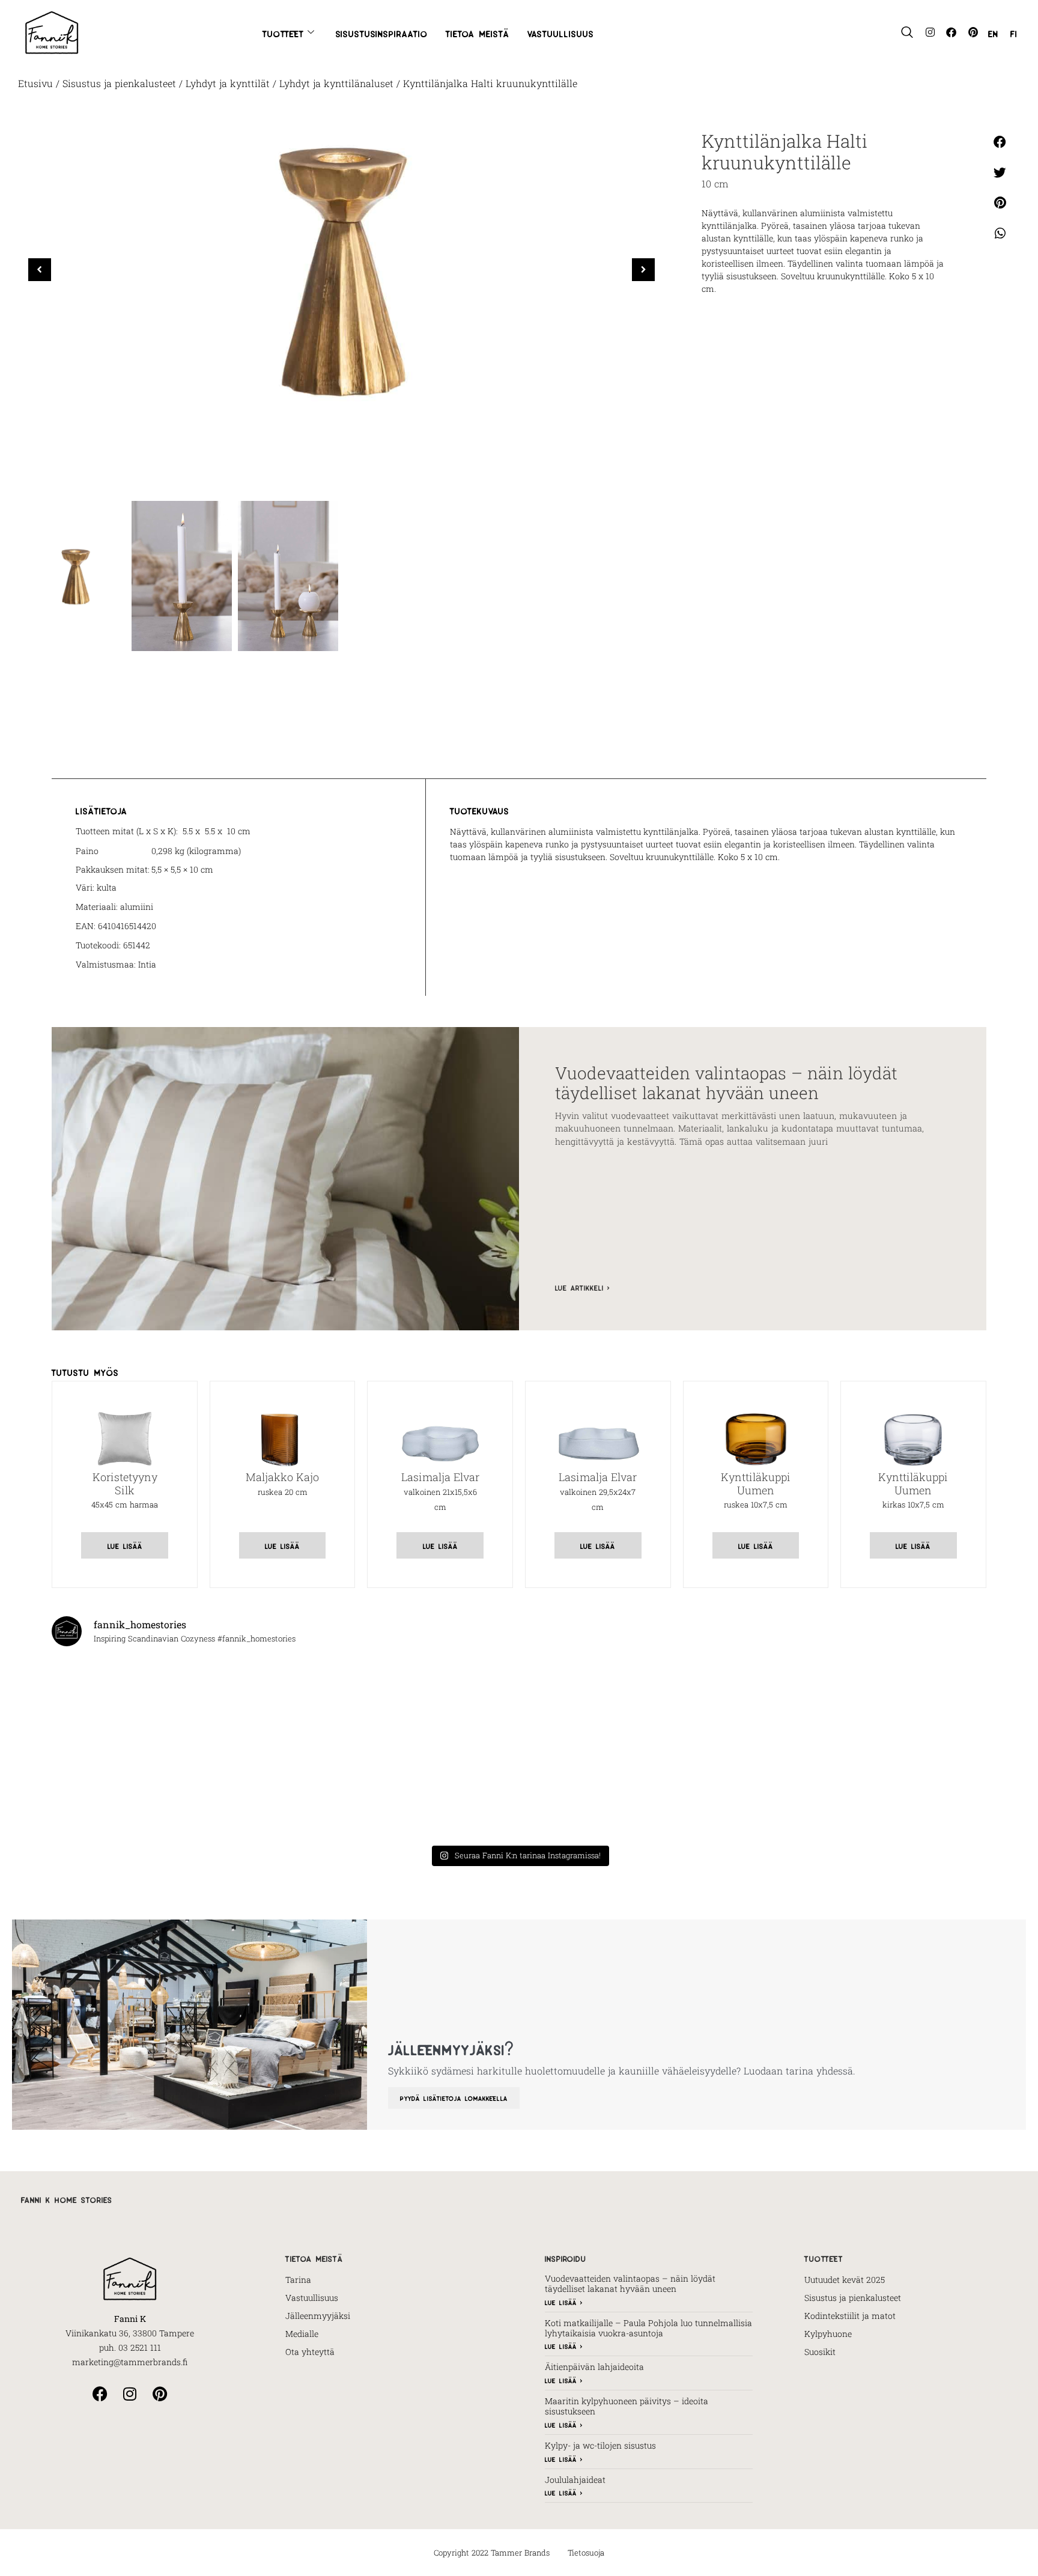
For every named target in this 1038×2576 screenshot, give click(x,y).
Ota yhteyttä (310, 2352)
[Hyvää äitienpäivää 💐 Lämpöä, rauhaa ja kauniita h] (283, 1795)
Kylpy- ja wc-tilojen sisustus (600, 2445)
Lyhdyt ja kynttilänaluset (336, 83)
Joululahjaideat (575, 2480)
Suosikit (820, 2352)
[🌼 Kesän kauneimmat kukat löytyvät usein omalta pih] (756, 1702)
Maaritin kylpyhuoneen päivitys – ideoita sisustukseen (627, 2406)
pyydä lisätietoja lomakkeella (454, 2098)
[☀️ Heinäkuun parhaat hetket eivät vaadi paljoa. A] (598, 1702)
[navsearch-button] (907, 32)
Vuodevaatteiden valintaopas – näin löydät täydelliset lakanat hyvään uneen (726, 1083)
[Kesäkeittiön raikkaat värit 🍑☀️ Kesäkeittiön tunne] (440, 1702)
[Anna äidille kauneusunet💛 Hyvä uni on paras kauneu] (598, 1795)
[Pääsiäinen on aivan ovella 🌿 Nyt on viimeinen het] (913, 1795)
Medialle (302, 2334)
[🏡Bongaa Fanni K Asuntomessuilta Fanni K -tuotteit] (125, 1702)
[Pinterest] (973, 32)
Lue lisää (125, 1545)
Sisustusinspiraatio (382, 32)
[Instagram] (930, 32)
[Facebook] (951, 32)
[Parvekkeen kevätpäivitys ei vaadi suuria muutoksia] (756, 1795)
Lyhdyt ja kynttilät (228, 83)
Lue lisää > (564, 2302)
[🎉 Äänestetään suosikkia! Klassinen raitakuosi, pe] (283, 1702)
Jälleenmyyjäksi (318, 2316)
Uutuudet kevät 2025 (845, 2280)
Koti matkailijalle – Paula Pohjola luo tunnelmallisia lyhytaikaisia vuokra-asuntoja (648, 2328)
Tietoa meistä (478, 32)
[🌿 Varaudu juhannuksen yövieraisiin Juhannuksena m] (913, 1702)
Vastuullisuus (561, 32)
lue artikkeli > (583, 1287)
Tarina (298, 2280)
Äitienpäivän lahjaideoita (594, 2367)
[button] (643, 270)
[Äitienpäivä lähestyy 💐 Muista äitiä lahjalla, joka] (440, 1795)
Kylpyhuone (828, 2334)
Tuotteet (283, 32)
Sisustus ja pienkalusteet (119, 83)
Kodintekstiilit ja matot (850, 2316)
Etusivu (35, 83)
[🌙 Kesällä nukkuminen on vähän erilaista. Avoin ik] (125, 1795)
